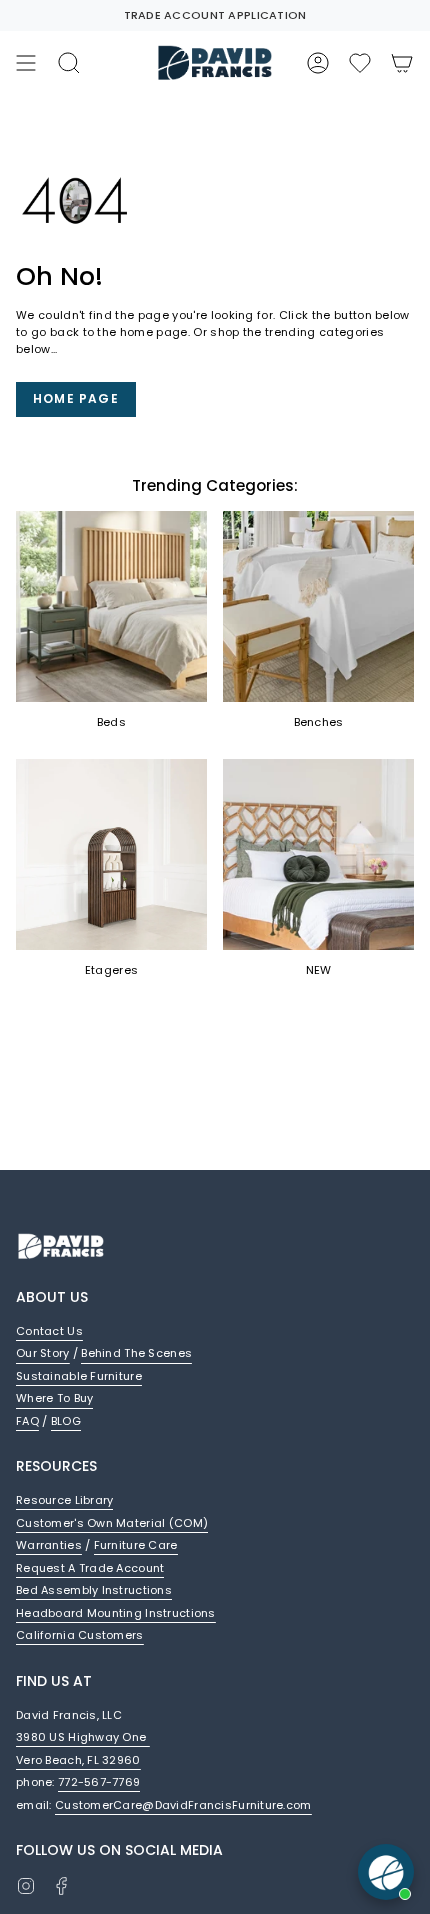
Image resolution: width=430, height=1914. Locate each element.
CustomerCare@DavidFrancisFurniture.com (183, 1805)
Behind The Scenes (136, 1353)
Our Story (43, 1353)
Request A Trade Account (90, 1568)
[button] (360, 63)
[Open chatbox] (386, 1872)
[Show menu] (26, 63)
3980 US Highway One (83, 1737)
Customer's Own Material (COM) (112, 1523)
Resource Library (64, 1500)
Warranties (49, 1545)
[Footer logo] (61, 1246)
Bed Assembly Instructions (94, 1590)
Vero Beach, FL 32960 (78, 1760)
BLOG (66, 1421)
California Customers (80, 1635)
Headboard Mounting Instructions (116, 1613)
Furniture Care (136, 1545)
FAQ (27, 1421)
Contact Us (49, 1331)
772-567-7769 (99, 1782)
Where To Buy (54, 1398)
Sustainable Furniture (79, 1376)
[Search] (69, 63)
